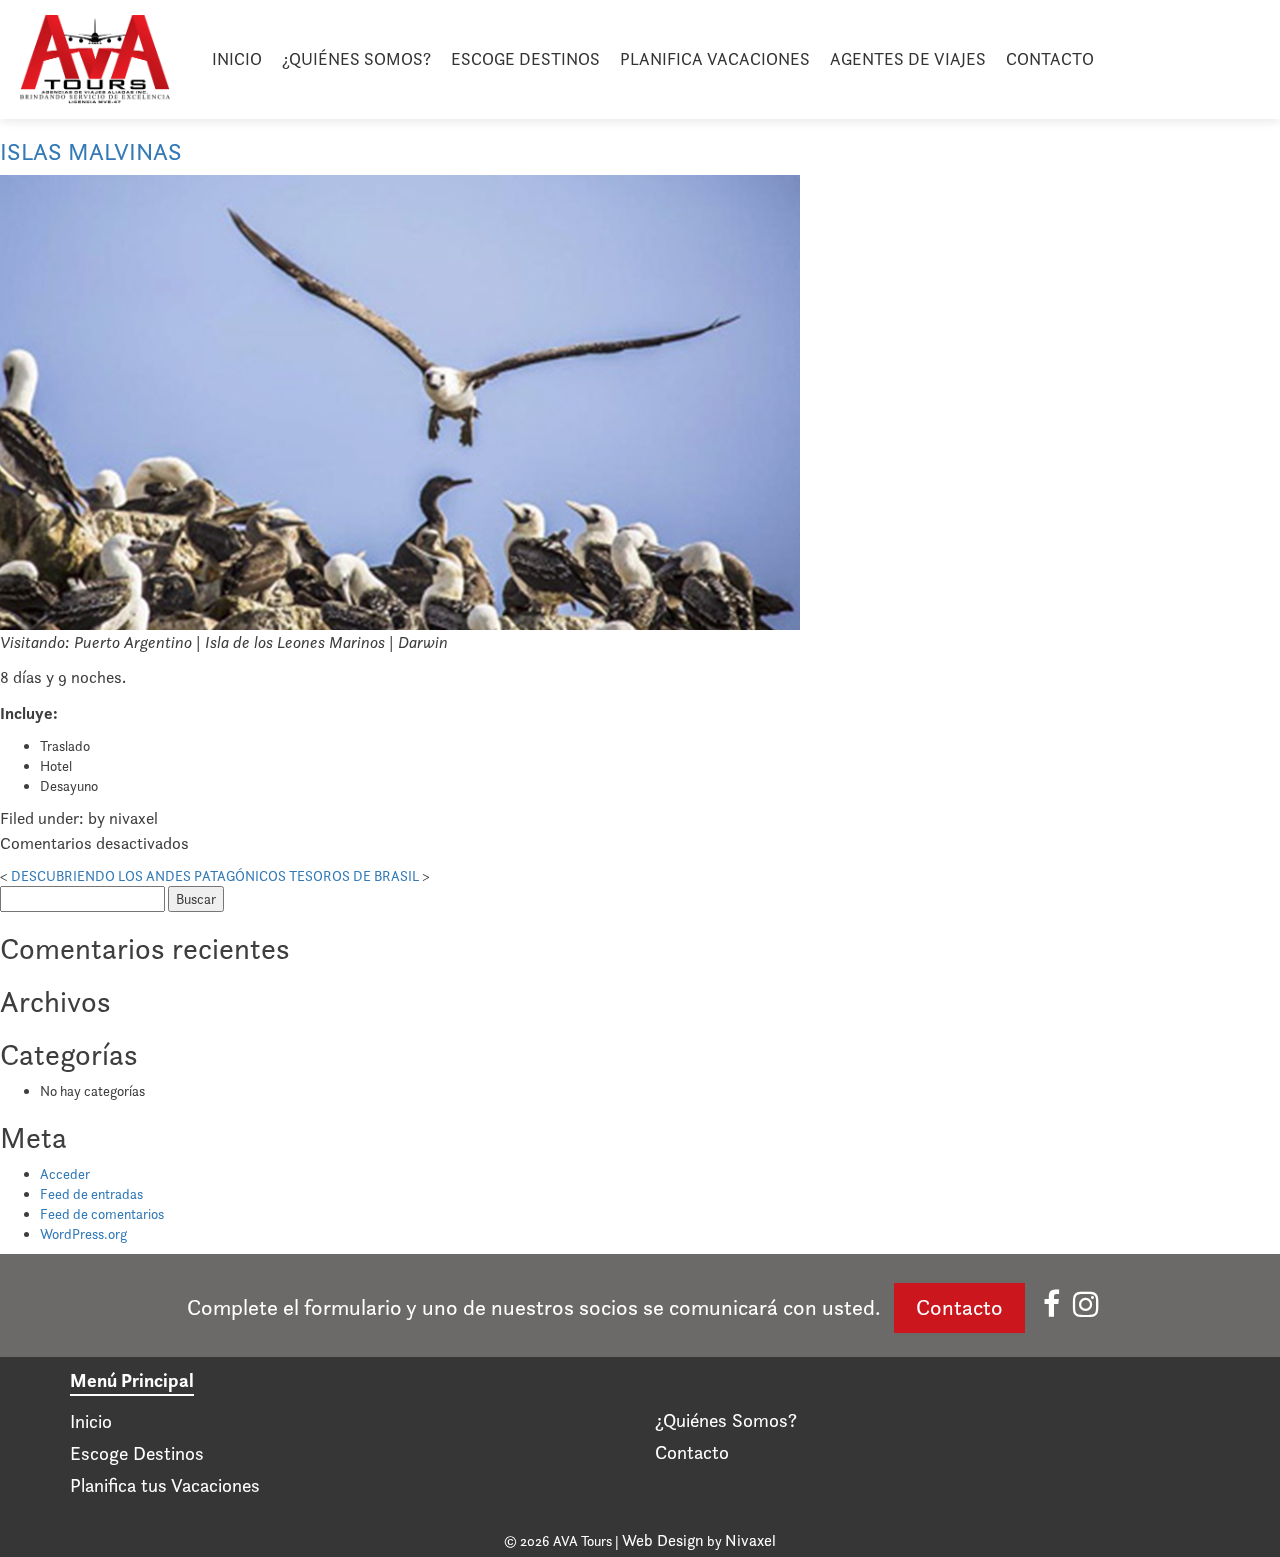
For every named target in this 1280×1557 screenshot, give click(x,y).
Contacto (1050, 59)
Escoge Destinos (525, 59)
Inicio (237, 59)
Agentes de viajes (908, 59)
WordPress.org (83, 1234)
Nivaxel (750, 1540)
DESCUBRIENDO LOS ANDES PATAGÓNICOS (148, 876)
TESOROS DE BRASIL (354, 876)
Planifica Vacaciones (715, 59)
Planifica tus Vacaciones (165, 1485)
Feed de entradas (91, 1194)
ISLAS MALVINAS (91, 151)
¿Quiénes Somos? (356, 59)
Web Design (663, 1540)
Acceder (65, 1174)
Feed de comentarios (102, 1214)
